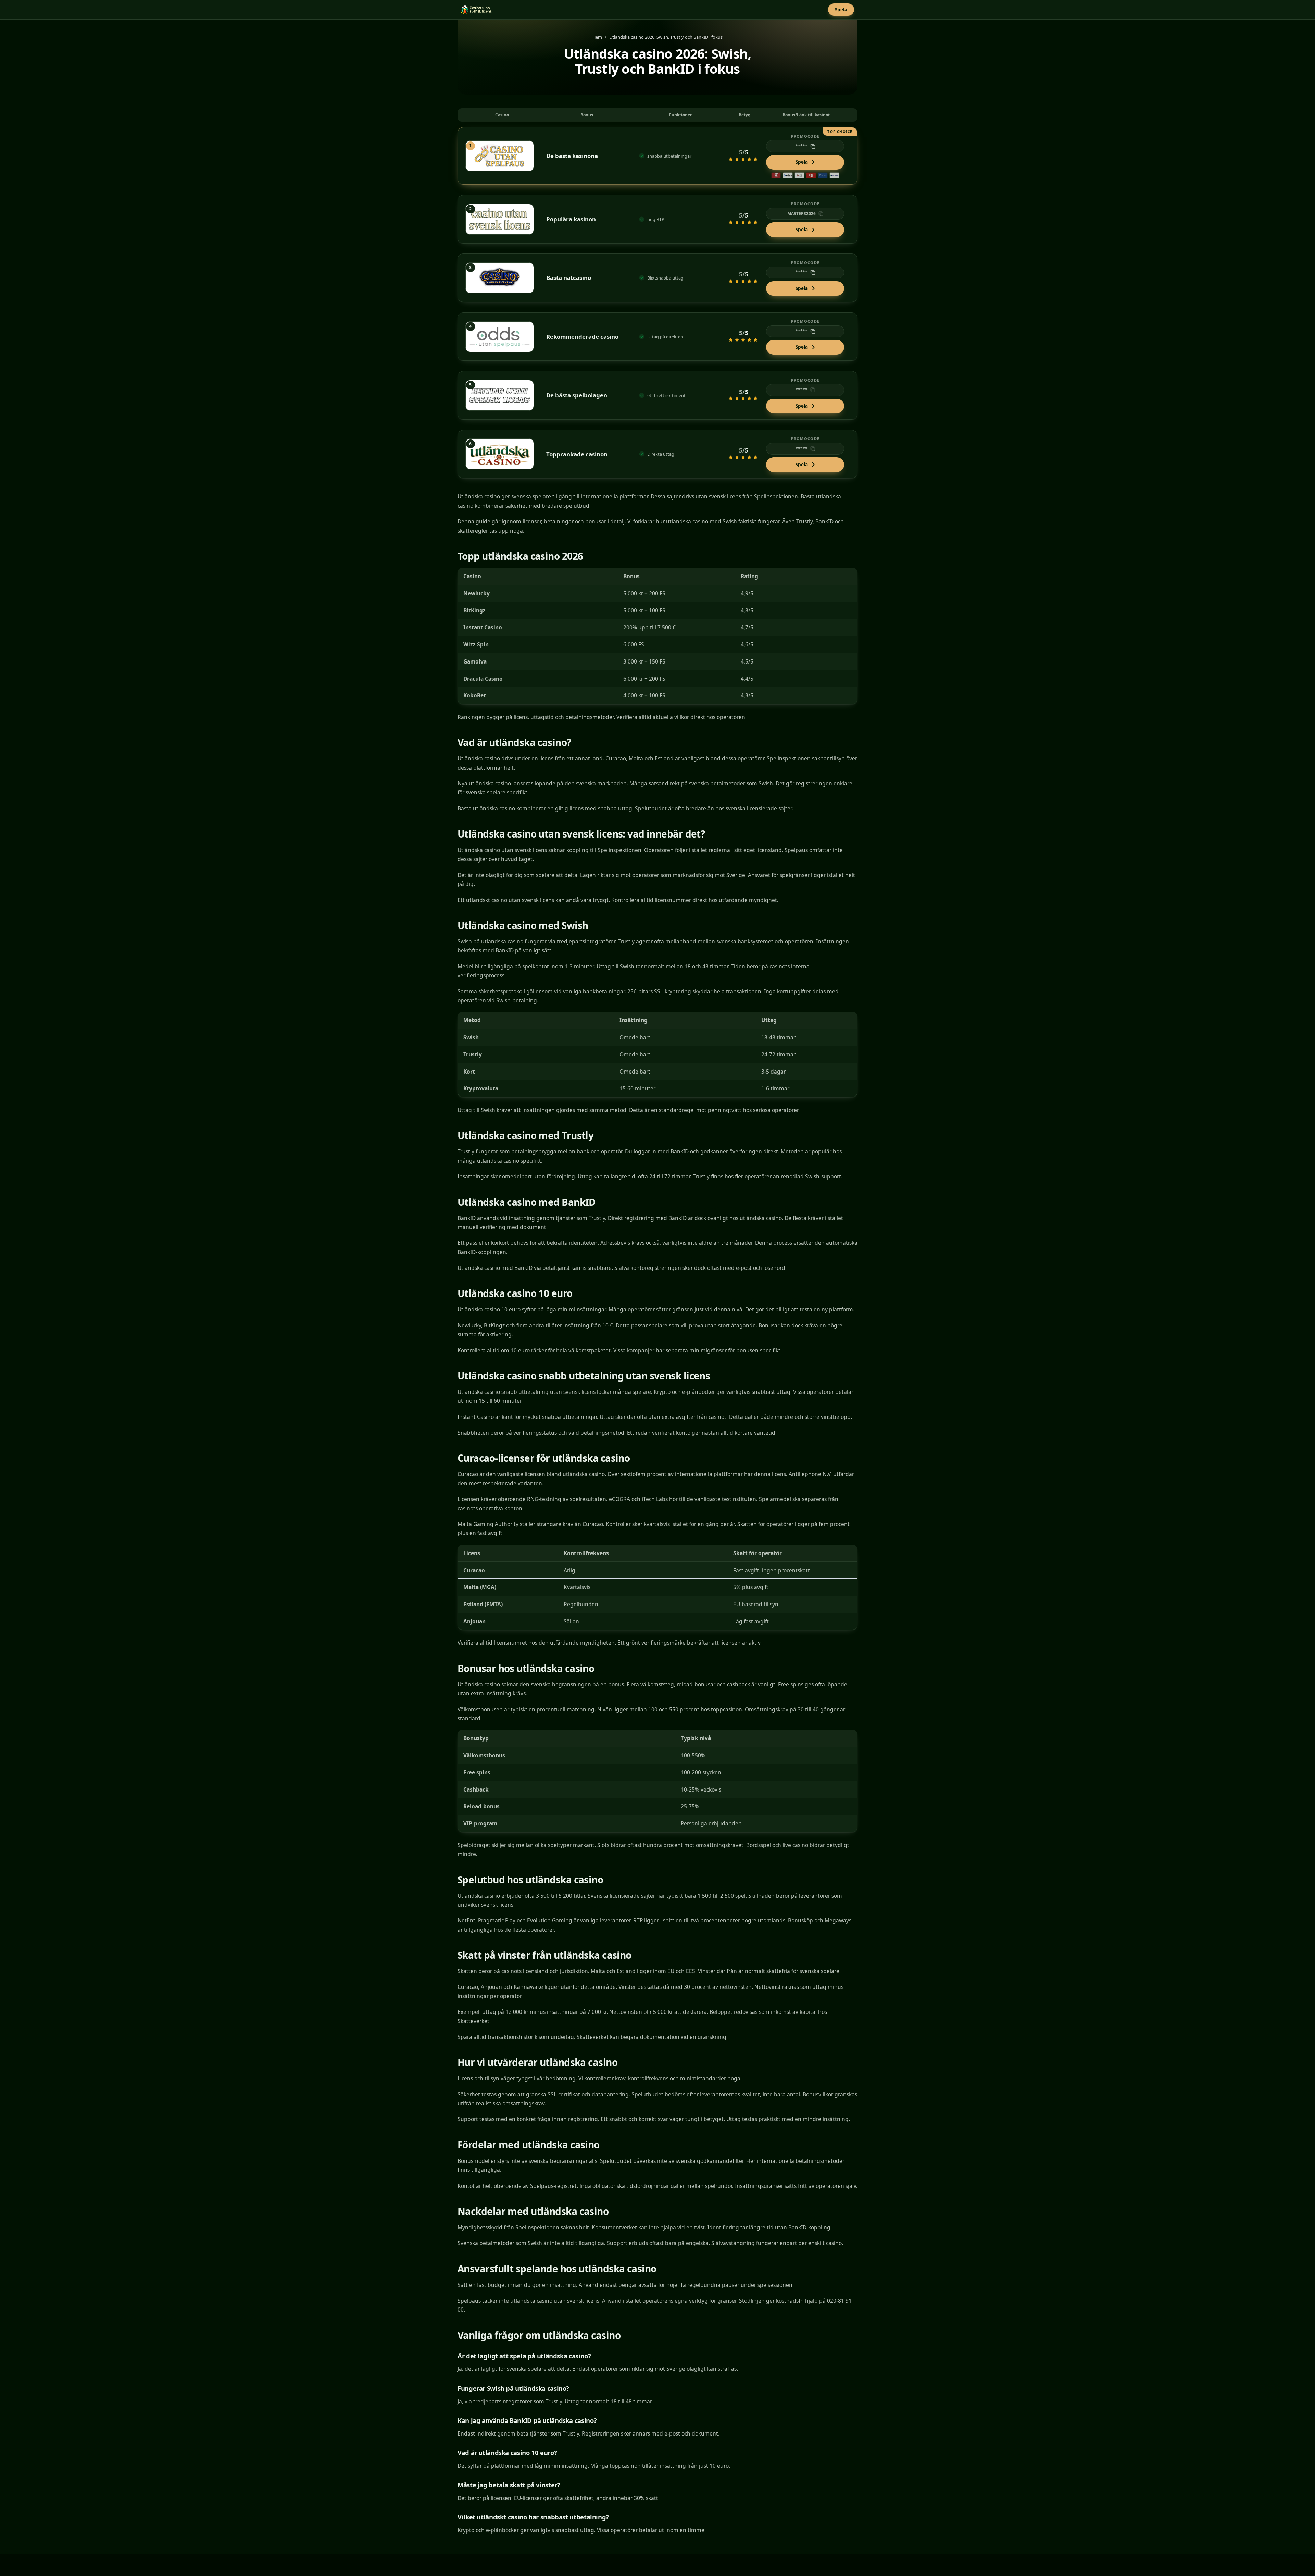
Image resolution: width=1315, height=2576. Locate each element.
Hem (597, 37)
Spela (841, 9)
